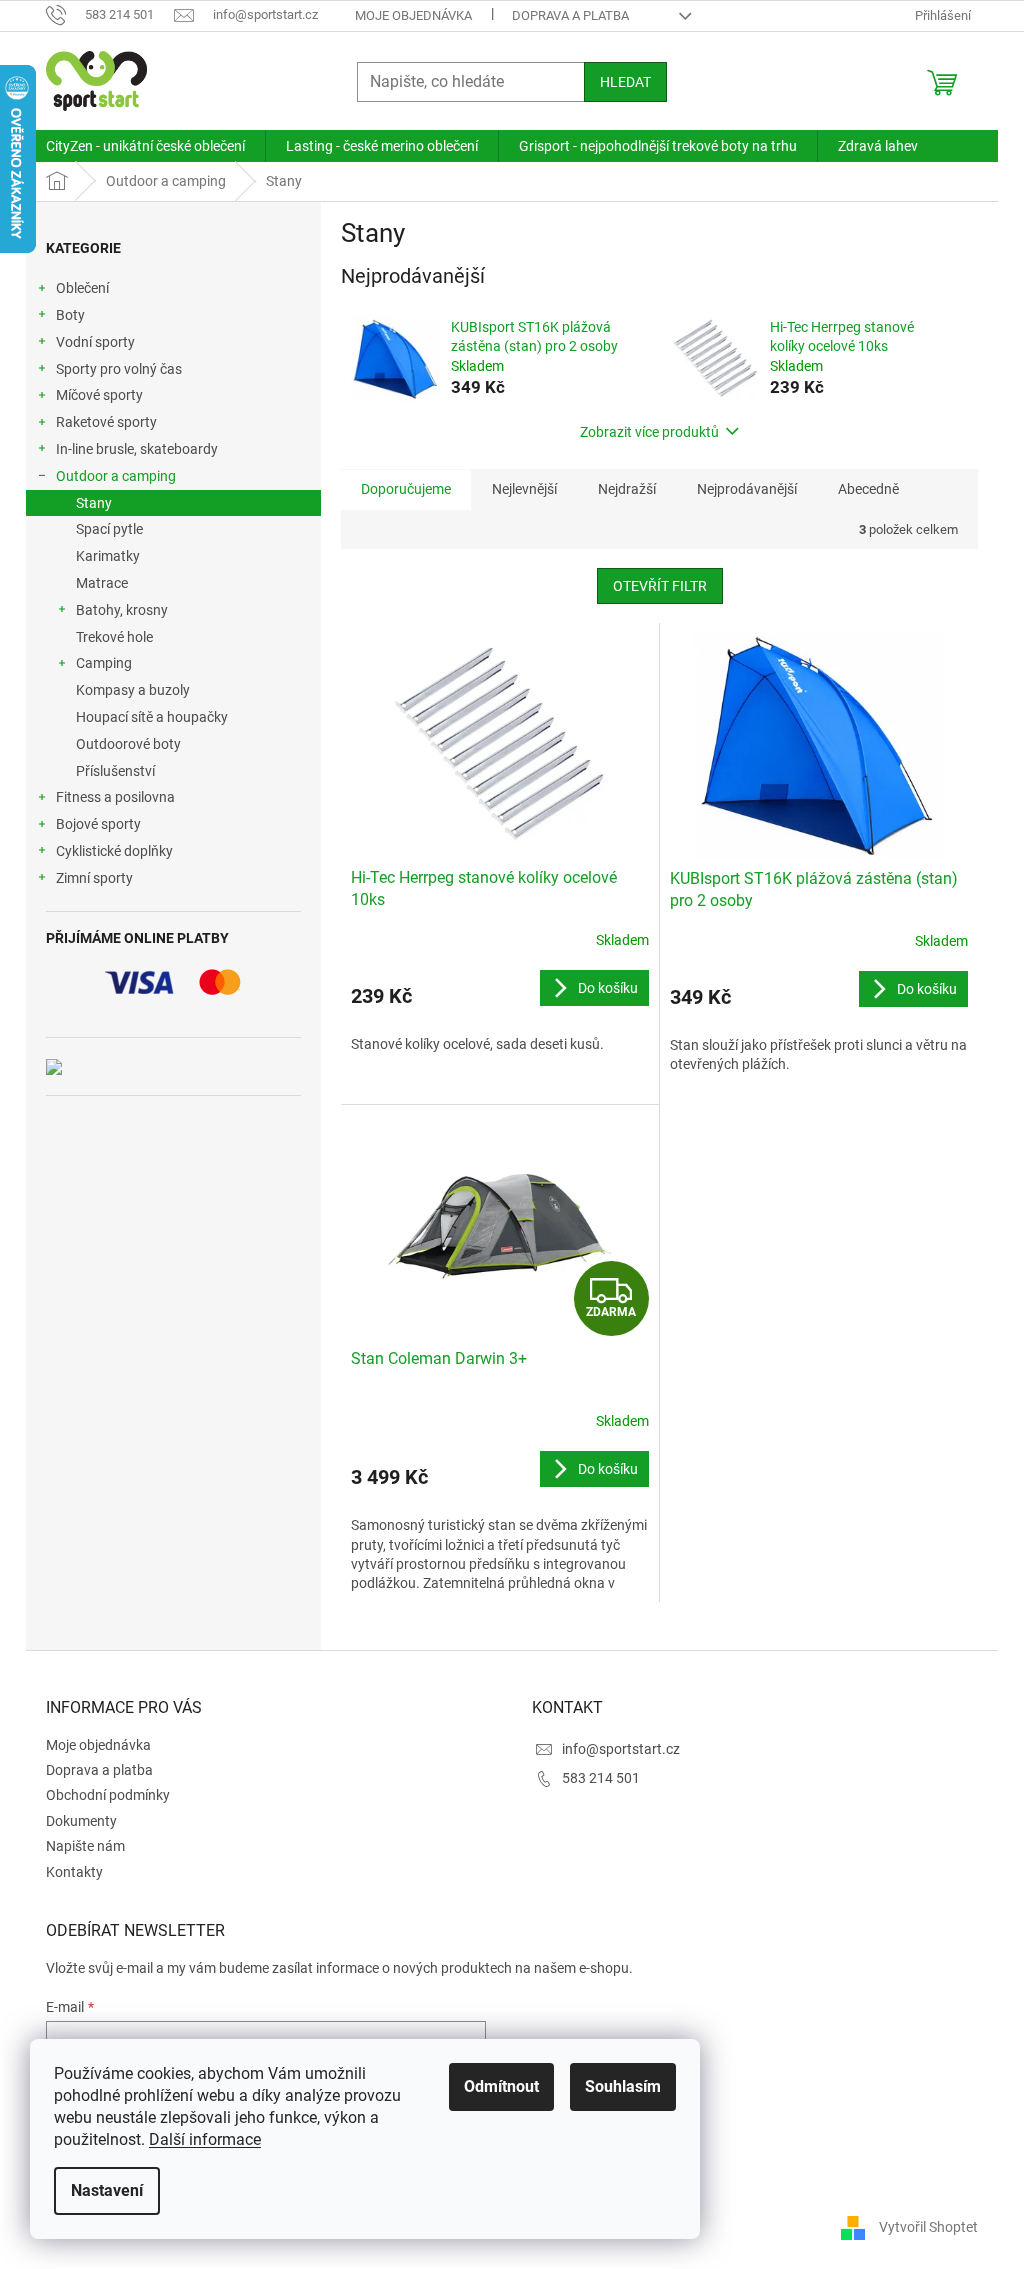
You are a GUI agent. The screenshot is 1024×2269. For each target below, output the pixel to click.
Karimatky (108, 556)
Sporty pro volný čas (119, 369)
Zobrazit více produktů (649, 432)
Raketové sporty (106, 422)
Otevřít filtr (660, 586)
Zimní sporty (94, 878)
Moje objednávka (413, 15)
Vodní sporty (95, 342)
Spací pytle (109, 529)
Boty (70, 315)
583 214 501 (601, 1778)
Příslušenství (115, 771)
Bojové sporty (98, 824)
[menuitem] (145, 146)
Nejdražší (627, 489)
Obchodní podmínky (108, 1795)
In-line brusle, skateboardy (137, 449)
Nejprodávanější (747, 489)
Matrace (102, 583)
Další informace (205, 2139)
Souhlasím (623, 2086)
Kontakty (74, 1872)
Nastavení (107, 2190)
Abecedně (868, 489)
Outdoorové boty (128, 744)
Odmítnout (501, 2086)
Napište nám (85, 1846)
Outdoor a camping (116, 476)
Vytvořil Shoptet (928, 2227)
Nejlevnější (524, 489)
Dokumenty (81, 1821)
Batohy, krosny (122, 610)
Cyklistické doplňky (114, 851)
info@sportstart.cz (621, 1749)
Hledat (625, 82)
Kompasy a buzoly (133, 690)
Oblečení (82, 288)
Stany (94, 503)
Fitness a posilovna (115, 797)
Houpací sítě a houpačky (152, 717)
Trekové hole (114, 637)
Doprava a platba (570, 15)
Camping (104, 663)
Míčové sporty (99, 395)
